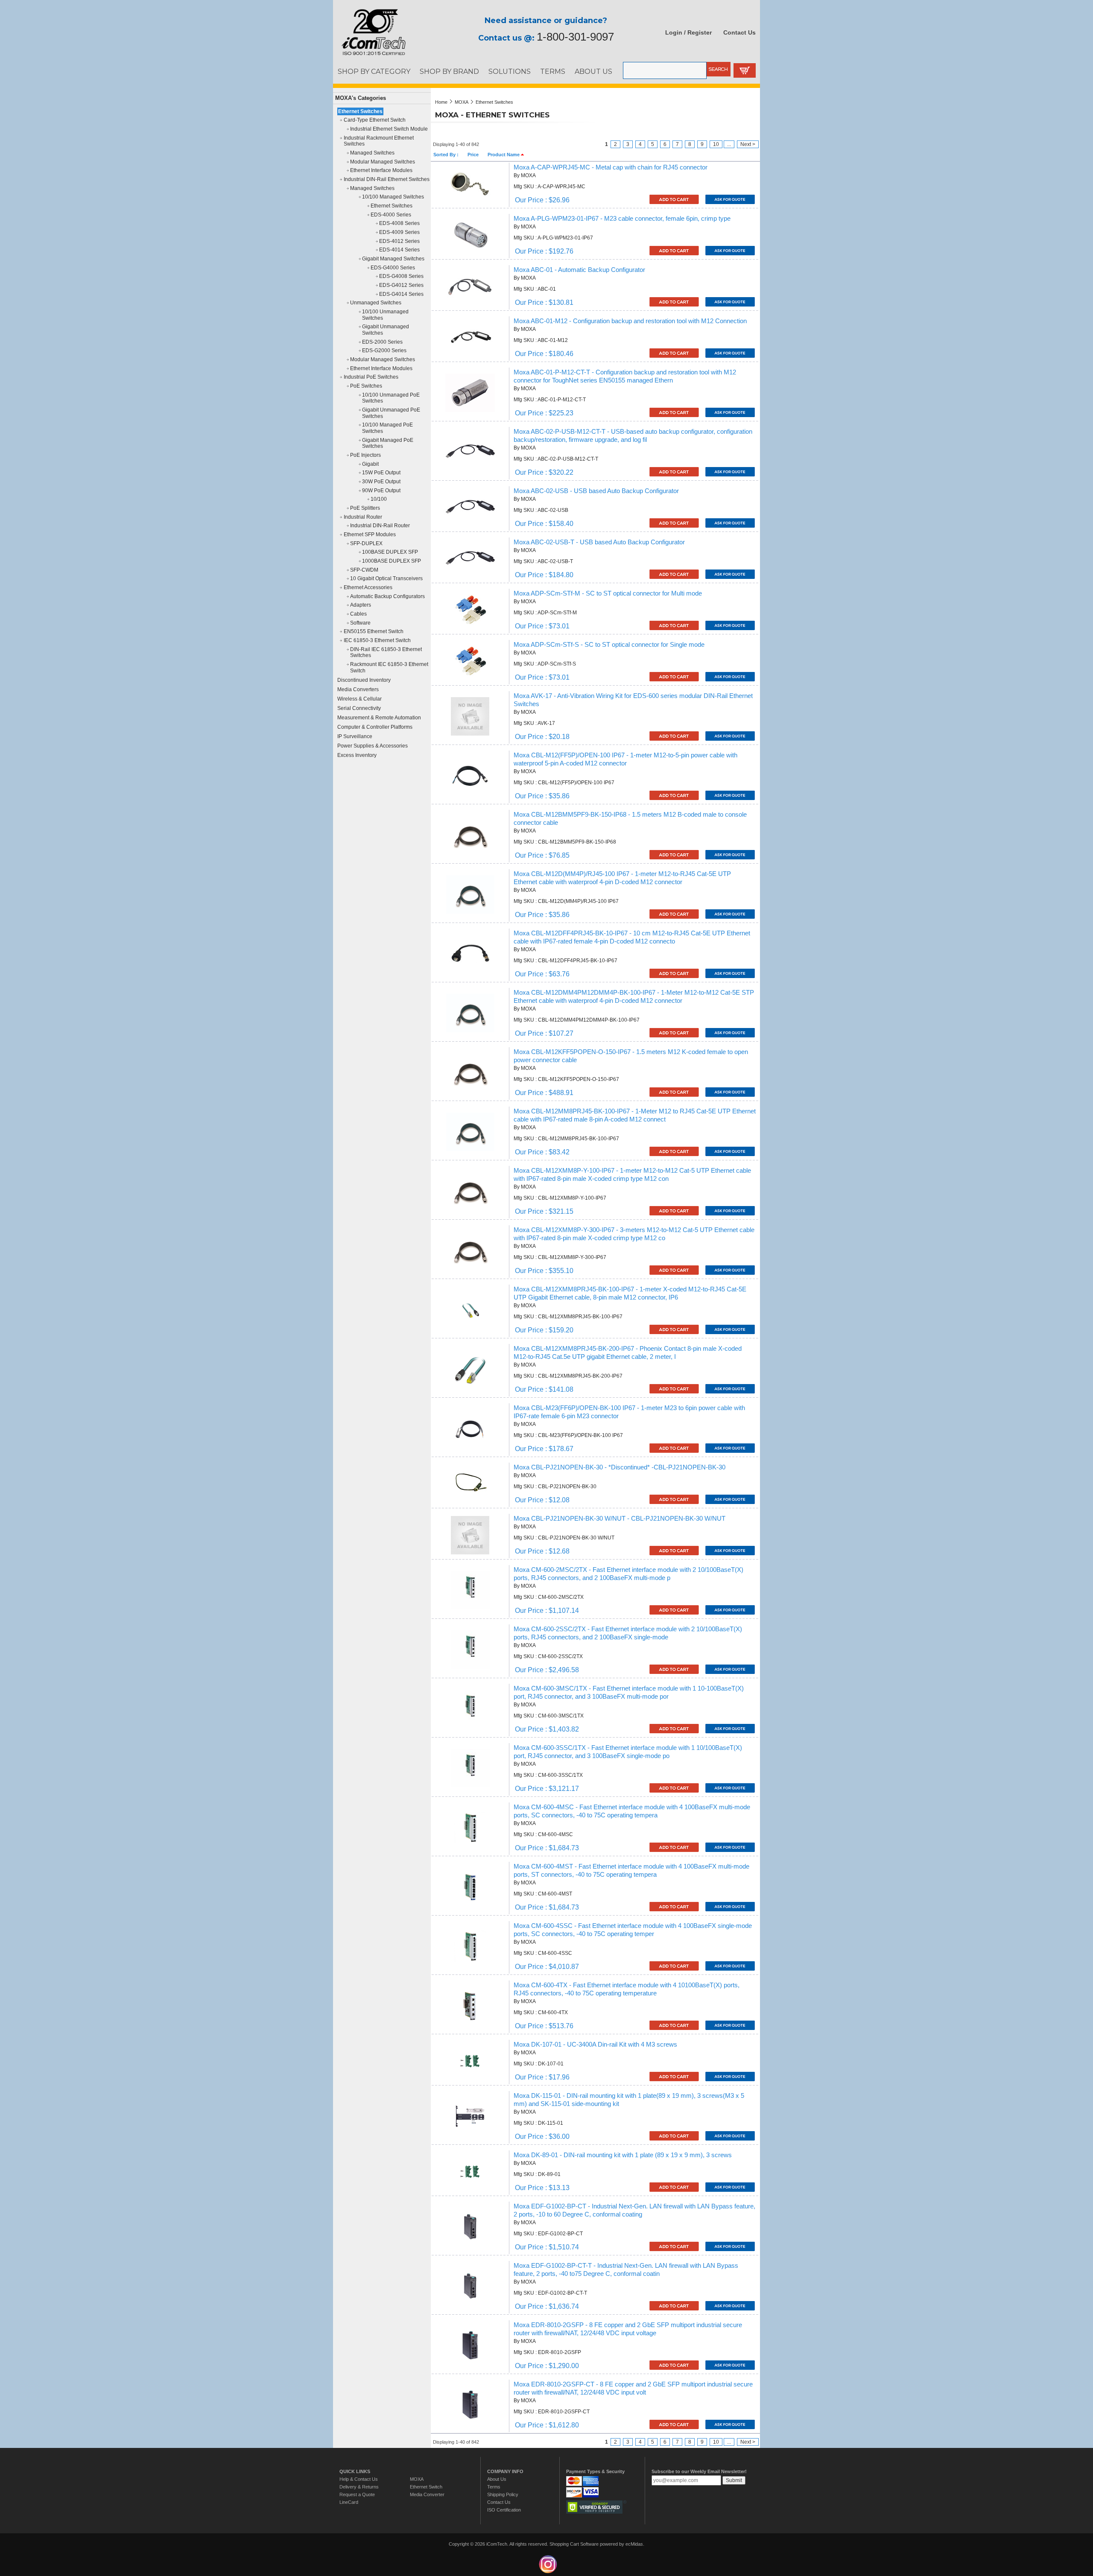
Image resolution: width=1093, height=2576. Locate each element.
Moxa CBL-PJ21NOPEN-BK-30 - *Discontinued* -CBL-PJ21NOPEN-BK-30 (620, 1467)
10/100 (379, 499)
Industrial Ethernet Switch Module (389, 129)
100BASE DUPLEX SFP (390, 552)
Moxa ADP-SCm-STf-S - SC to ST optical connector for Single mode (609, 645)
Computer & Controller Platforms (375, 727)
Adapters (361, 605)
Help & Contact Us (359, 2479)
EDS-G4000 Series (393, 268)
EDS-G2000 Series (384, 350)
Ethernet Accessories (368, 587)
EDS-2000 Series (382, 342)
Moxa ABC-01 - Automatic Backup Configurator (579, 270)
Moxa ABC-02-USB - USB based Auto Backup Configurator (596, 491)
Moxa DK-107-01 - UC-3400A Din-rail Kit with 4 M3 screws (595, 2044)
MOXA (462, 102)
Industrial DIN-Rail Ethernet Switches (387, 179)
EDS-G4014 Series (401, 294)
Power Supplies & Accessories (373, 746)
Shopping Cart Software (574, 2544)
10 (716, 144)
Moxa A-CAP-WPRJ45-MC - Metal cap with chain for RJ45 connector (611, 167)
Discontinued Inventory (364, 680)
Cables (358, 614)
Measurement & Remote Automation (379, 718)
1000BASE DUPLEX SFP (392, 561)
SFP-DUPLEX (366, 543)
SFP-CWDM (364, 570)
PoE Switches (366, 386)
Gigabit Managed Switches (393, 259)
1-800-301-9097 (575, 37)
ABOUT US (593, 71)
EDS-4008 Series (399, 223)
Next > (748, 144)
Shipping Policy (503, 2494)
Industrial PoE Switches (371, 377)
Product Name (504, 155)
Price (473, 155)
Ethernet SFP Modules (370, 534)
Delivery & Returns (359, 2487)
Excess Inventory (357, 755)
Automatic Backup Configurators (387, 596)
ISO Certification (504, 2510)
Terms (494, 2487)
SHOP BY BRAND (449, 71)
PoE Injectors (365, 455)
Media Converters (358, 689)
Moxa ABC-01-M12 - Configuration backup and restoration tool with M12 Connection (630, 321)
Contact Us (739, 32)
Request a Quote (357, 2494)
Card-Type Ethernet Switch (375, 120)
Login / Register (688, 32)
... (729, 144)
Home (441, 102)
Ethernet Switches (360, 111)
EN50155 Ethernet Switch (374, 631)
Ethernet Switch (426, 2487)
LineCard (349, 2502)
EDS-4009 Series (399, 232)
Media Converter (427, 2494)
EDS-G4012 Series (401, 285)
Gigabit (370, 464)
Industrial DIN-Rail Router (380, 526)
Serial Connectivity (359, 708)
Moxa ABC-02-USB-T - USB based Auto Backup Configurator (599, 542)
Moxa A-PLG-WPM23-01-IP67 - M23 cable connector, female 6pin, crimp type (622, 219)
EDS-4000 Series (391, 215)
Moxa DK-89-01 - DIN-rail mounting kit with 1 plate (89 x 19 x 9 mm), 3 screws (623, 2155)
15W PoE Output (381, 473)
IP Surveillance (355, 736)
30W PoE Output (381, 482)
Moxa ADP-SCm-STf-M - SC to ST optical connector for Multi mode (608, 593)
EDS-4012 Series (399, 241)
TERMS (553, 71)
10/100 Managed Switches (393, 197)
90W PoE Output (381, 491)
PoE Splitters (365, 508)
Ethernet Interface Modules (381, 170)
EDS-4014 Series (399, 250)
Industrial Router (363, 517)
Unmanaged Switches (376, 303)
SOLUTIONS (510, 71)
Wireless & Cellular (359, 699)
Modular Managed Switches (383, 162)
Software (360, 623)
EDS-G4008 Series (401, 276)
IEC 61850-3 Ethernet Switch (377, 640)
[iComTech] (369, 55)
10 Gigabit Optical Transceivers (386, 578)
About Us (497, 2479)
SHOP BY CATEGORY (374, 71)
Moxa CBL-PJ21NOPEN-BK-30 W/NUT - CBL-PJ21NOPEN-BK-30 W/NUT (620, 1519)
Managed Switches (372, 153)
